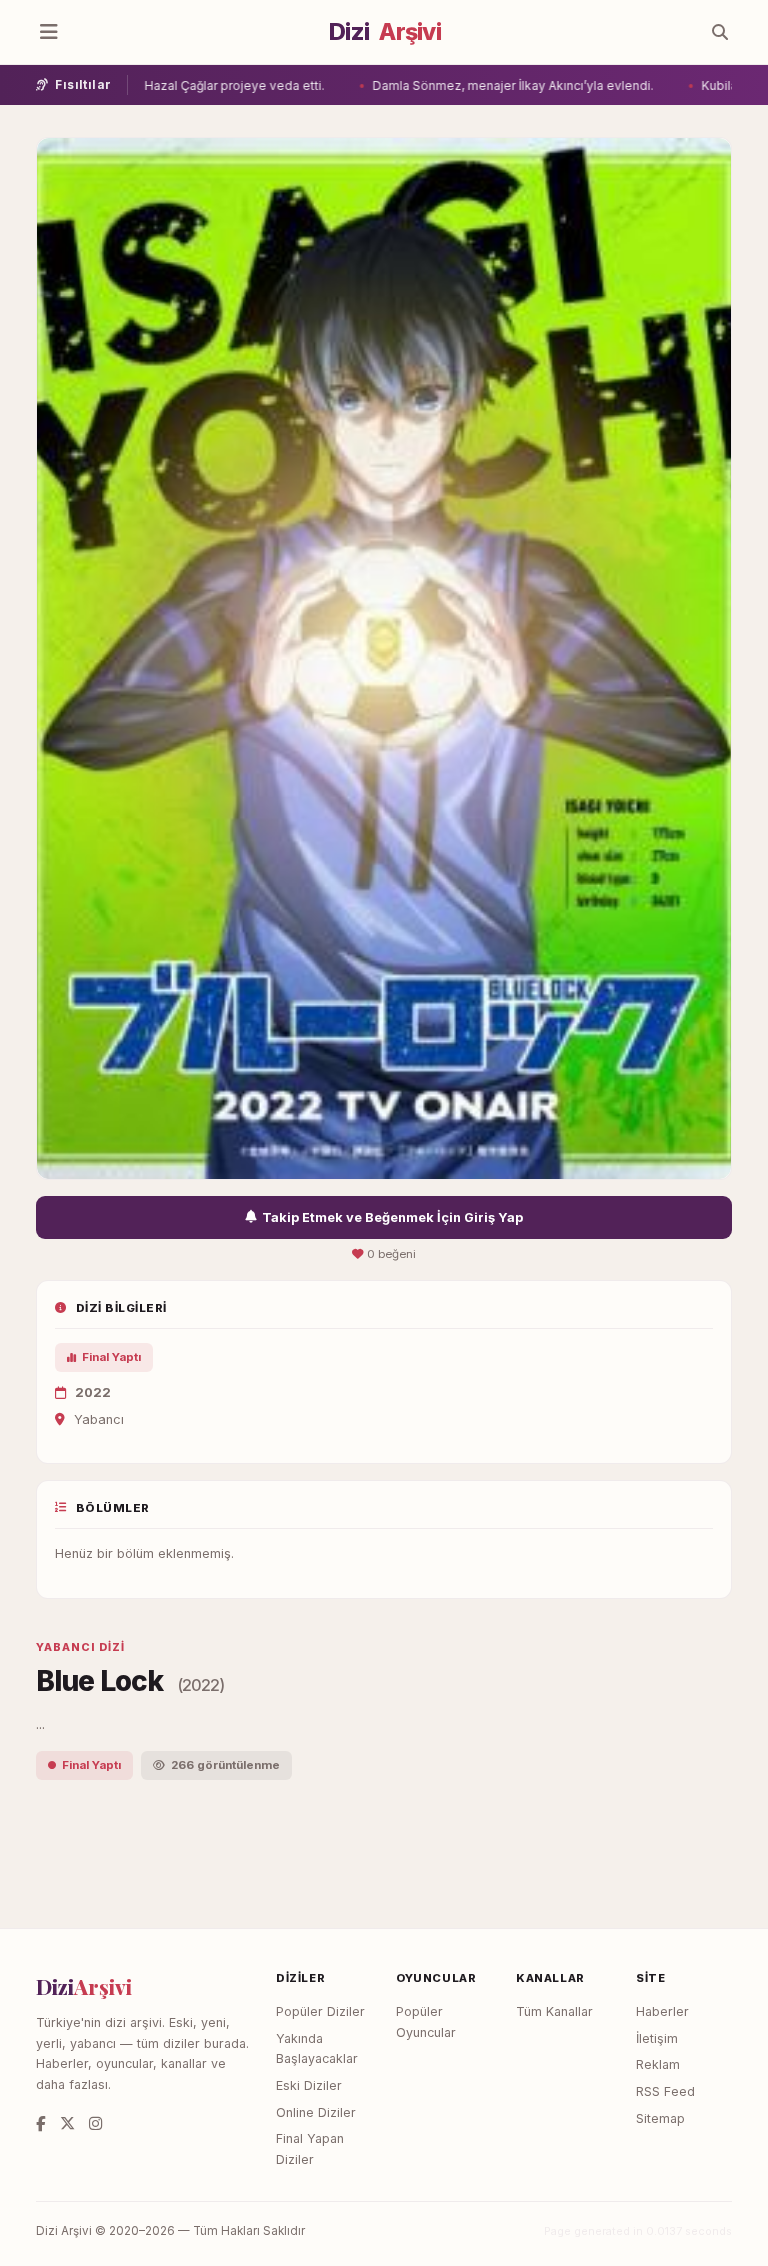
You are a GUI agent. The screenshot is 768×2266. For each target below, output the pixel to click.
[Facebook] (41, 2123)
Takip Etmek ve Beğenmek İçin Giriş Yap (392, 1217)
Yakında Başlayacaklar (317, 2049)
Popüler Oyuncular (426, 2022)
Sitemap (660, 2118)
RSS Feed (665, 2091)
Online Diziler (316, 2112)
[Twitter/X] (67, 2123)
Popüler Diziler (320, 2011)
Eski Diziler (309, 2085)
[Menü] (49, 32)
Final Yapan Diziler (310, 2149)
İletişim (657, 2038)
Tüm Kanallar (554, 2011)
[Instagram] (95, 2123)
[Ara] (720, 32)
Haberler (662, 2011)
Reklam (658, 2064)
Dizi (385, 32)
